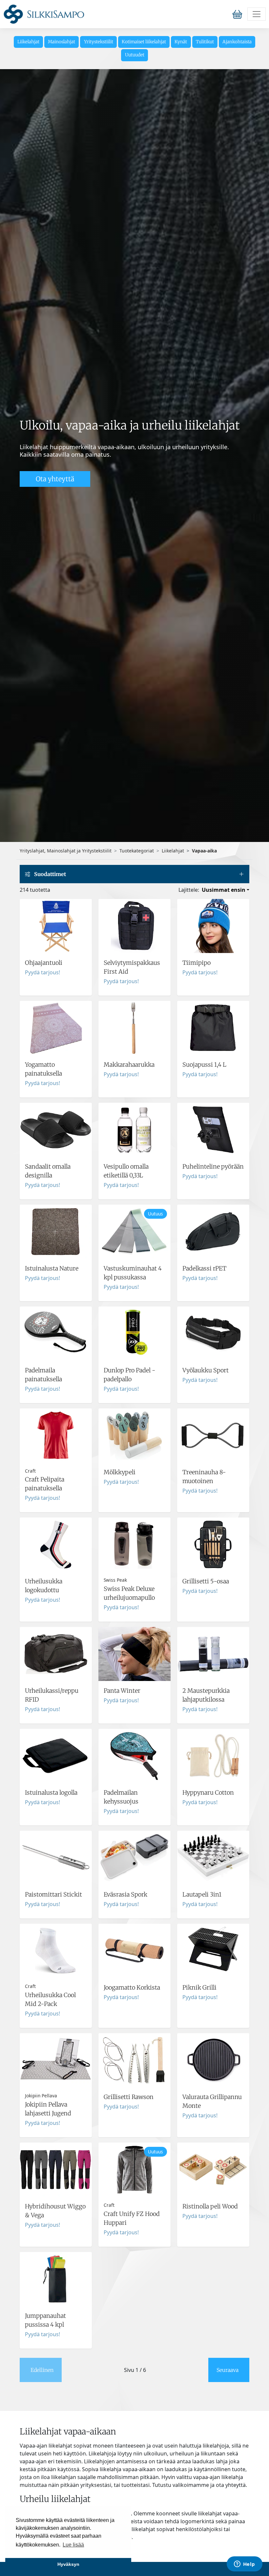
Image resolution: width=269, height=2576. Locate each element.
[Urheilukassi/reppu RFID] (56, 1675)
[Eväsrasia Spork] (134, 1875)
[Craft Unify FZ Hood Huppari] (134, 2195)
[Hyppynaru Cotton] (213, 1777)
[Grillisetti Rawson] (134, 2085)
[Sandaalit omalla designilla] (56, 1151)
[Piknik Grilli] (213, 1976)
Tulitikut (205, 42)
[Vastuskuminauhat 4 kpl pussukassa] (134, 1253)
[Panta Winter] (134, 1675)
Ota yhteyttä (55, 479)
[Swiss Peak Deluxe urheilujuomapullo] (134, 1570)
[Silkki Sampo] (44, 14)
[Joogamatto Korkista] (134, 1976)
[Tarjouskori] (239, 14)
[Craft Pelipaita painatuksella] (56, 1460)
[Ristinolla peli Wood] (213, 2195)
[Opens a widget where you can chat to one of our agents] (244, 2565)
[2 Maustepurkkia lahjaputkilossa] (213, 1675)
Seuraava (228, 2370)
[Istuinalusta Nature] (56, 1253)
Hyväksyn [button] (68, 2564)
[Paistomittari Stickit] (56, 1875)
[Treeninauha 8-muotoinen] (213, 1460)
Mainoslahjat (62, 42)
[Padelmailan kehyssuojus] (134, 1777)
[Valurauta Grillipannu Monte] (213, 2085)
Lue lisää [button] (73, 2545)
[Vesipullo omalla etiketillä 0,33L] (134, 1151)
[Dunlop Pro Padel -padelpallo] (134, 1355)
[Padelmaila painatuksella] (56, 1355)
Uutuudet (135, 55)
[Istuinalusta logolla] (56, 1777)
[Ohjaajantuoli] (56, 947)
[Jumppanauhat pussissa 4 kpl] (56, 2300)
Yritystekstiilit (99, 42)
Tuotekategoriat (137, 851)
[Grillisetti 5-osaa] (213, 1570)
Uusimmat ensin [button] (224, 890)
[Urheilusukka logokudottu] (56, 1570)
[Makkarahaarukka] (134, 1049)
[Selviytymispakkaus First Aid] (134, 947)
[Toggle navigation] (257, 14)
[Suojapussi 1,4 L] (213, 1049)
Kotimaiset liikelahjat (144, 42)
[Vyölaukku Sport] (213, 1355)
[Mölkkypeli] (134, 1460)
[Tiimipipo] (213, 947)
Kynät (181, 42)
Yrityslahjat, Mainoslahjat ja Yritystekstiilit (66, 851)
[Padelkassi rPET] (213, 1253)
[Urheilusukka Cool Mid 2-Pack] (56, 1976)
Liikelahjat (28, 42)
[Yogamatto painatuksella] (56, 1049)
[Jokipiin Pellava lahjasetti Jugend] (56, 2085)
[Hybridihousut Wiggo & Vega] (56, 2195)
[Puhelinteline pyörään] (213, 1151)
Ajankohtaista (237, 42)
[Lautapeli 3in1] (213, 1875)
